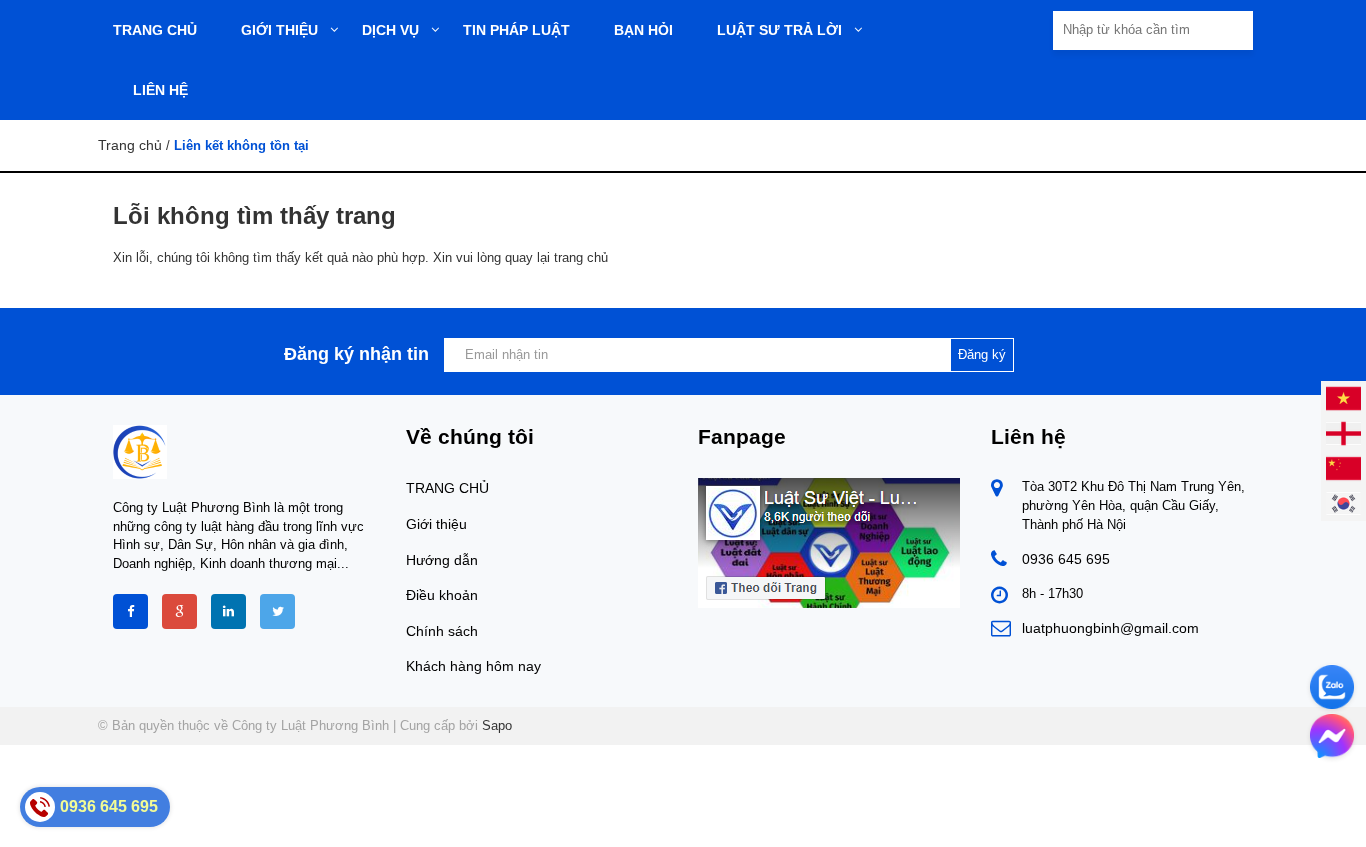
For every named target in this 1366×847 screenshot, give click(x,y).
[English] (1343, 432)
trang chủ (581, 257)
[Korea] (1343, 502)
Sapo (497, 725)
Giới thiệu (436, 524)
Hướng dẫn (442, 560)
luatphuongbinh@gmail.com (1110, 628)
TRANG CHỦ (447, 488)
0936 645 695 (1066, 559)
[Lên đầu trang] (1177, 814)
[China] (1343, 467)
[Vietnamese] (1343, 397)
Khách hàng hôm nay (473, 666)
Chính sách (442, 631)
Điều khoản (442, 595)
